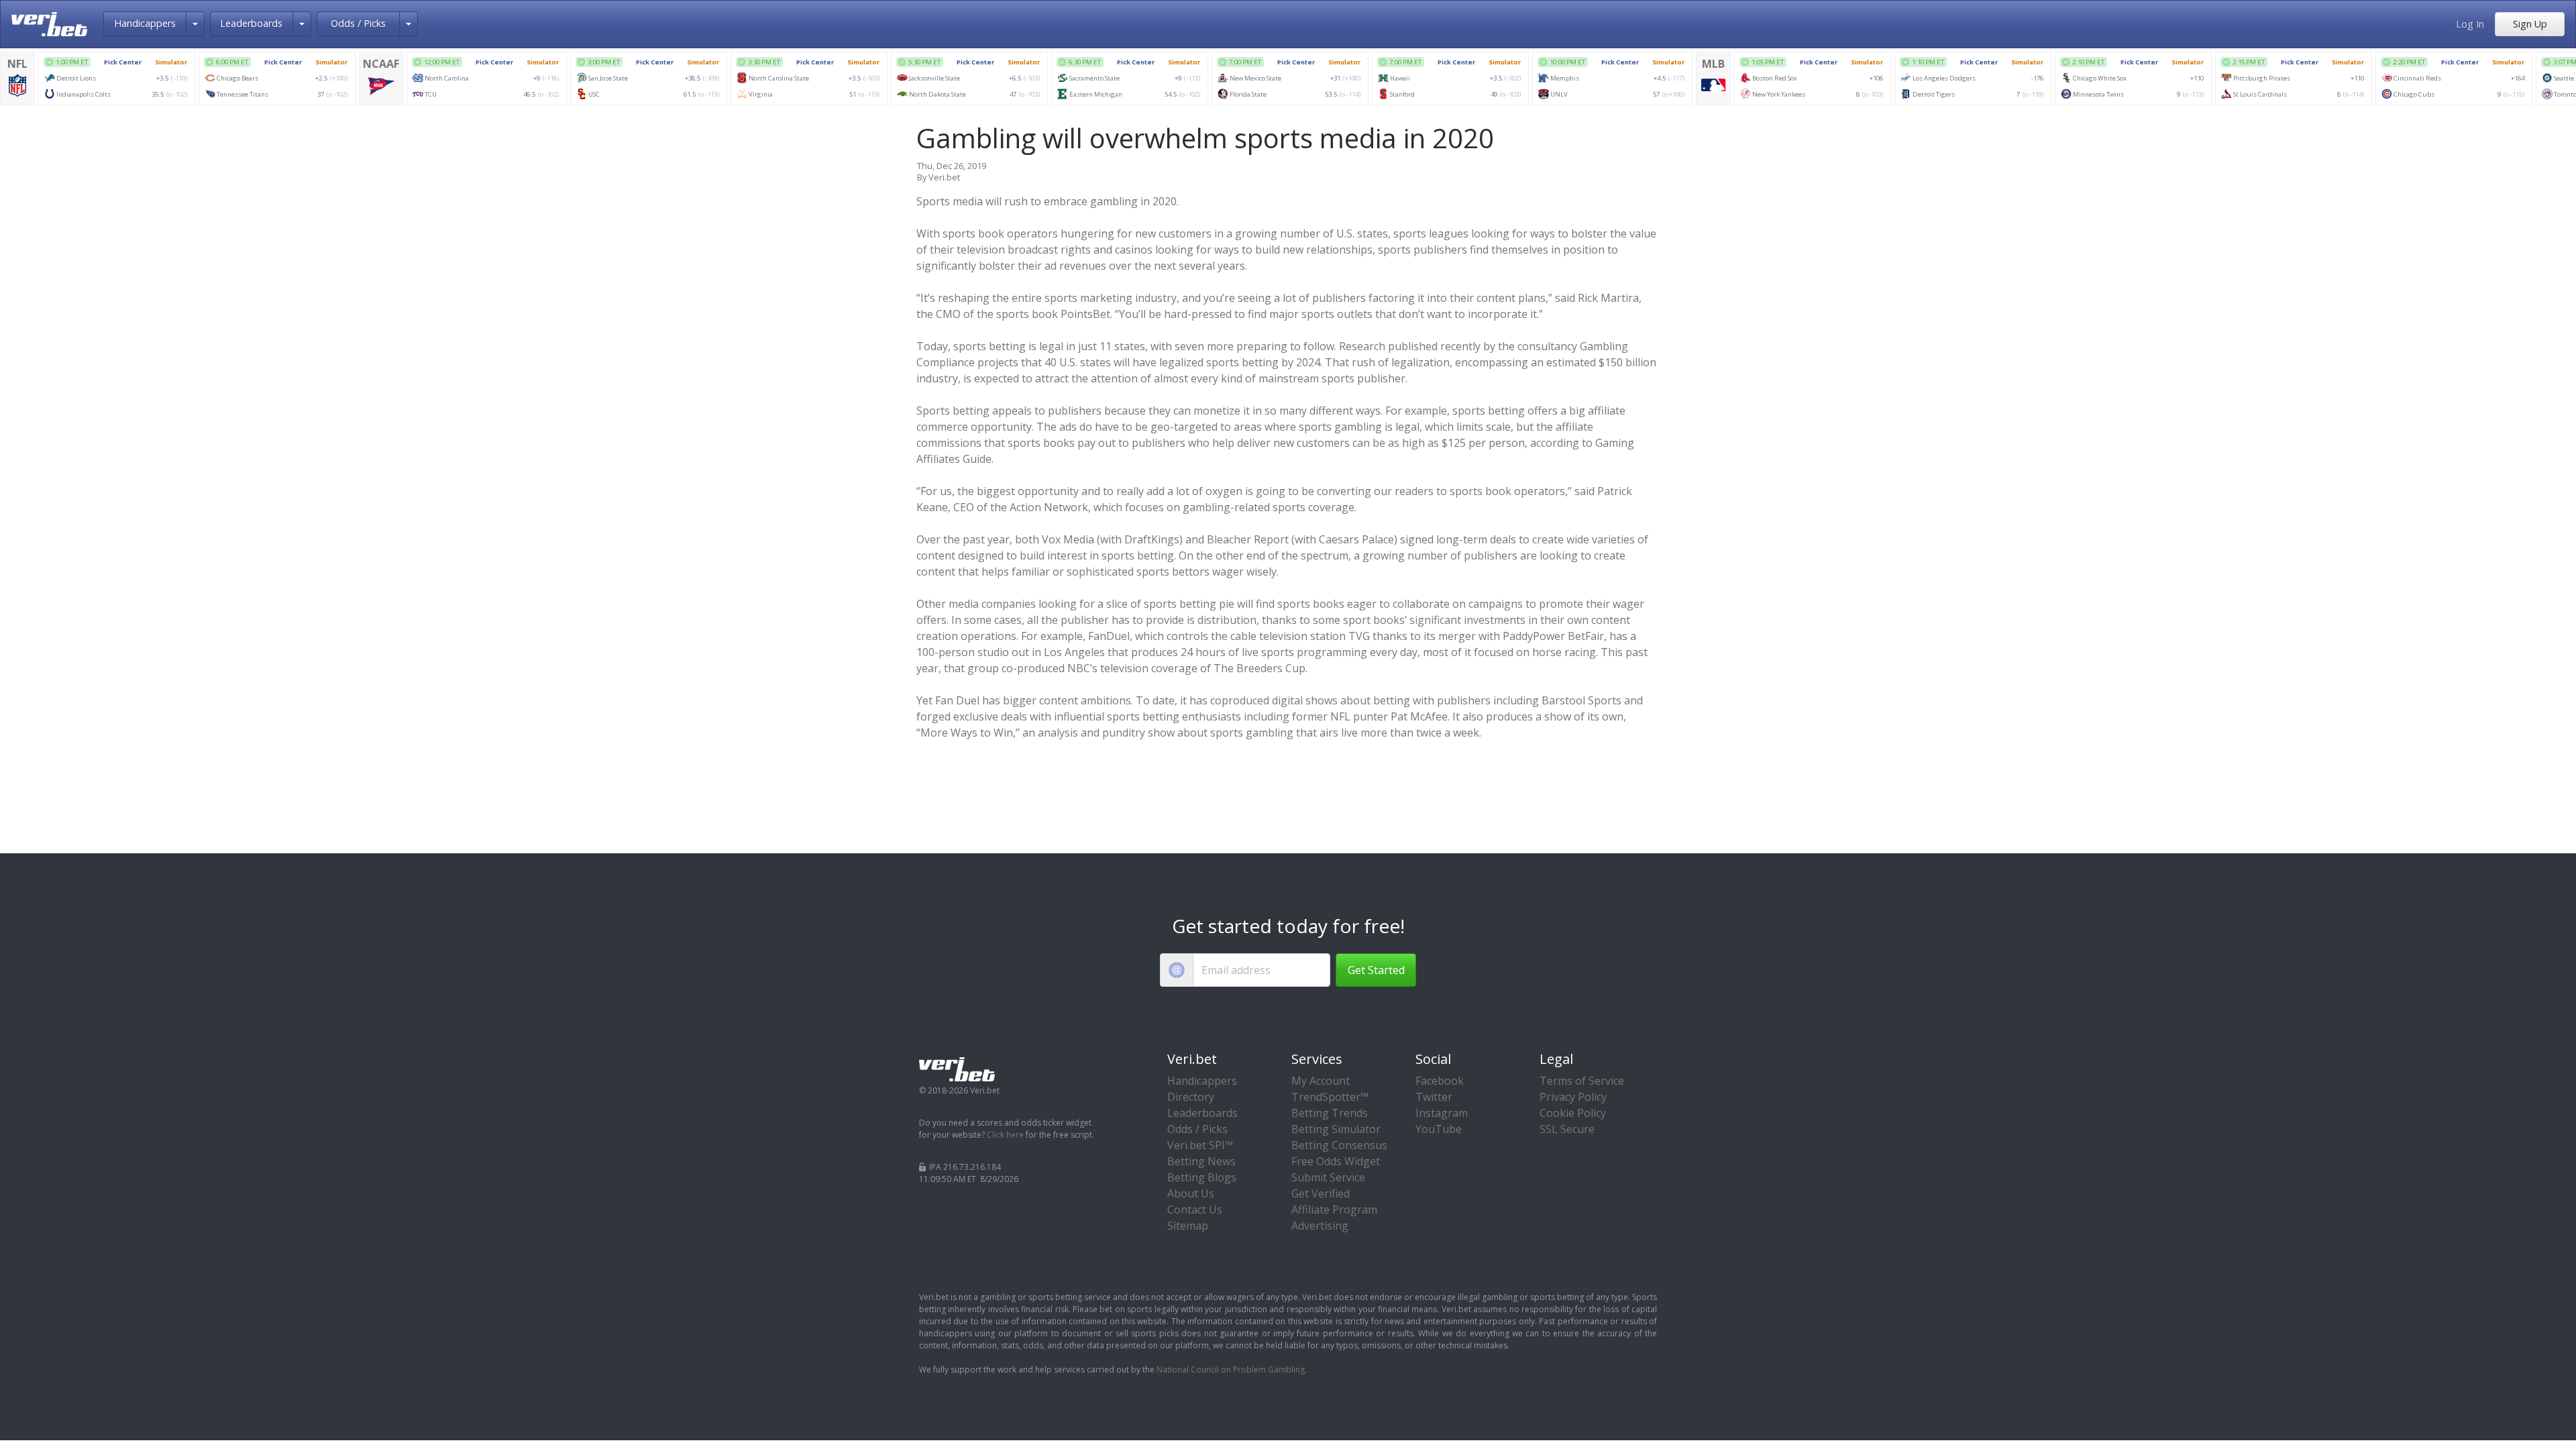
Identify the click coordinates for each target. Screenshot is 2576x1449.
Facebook (1440, 1081)
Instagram (1442, 1113)
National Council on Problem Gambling (1231, 1370)
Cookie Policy (1573, 1113)
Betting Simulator (1336, 1129)
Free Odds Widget (1336, 1161)
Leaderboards (251, 23)
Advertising (1320, 1226)
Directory (1191, 1097)
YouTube (1439, 1129)
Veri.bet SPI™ (1200, 1145)
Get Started (1376, 970)
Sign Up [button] (2530, 24)
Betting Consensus (1339, 1145)
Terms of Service (1582, 1081)
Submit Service (1328, 1177)
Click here (1005, 1135)
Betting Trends (1330, 1113)
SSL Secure (1567, 1129)
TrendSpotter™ (1330, 1097)
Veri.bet (944, 177)
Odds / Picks (358, 23)
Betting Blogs (1202, 1177)
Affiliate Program (1334, 1210)
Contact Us (1195, 1210)
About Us (1191, 1193)
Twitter (1434, 1097)
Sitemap (1188, 1226)
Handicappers (145, 23)
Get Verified (1321, 1193)
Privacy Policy (1573, 1097)
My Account (1321, 1081)
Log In (2470, 24)
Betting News (1201, 1161)
